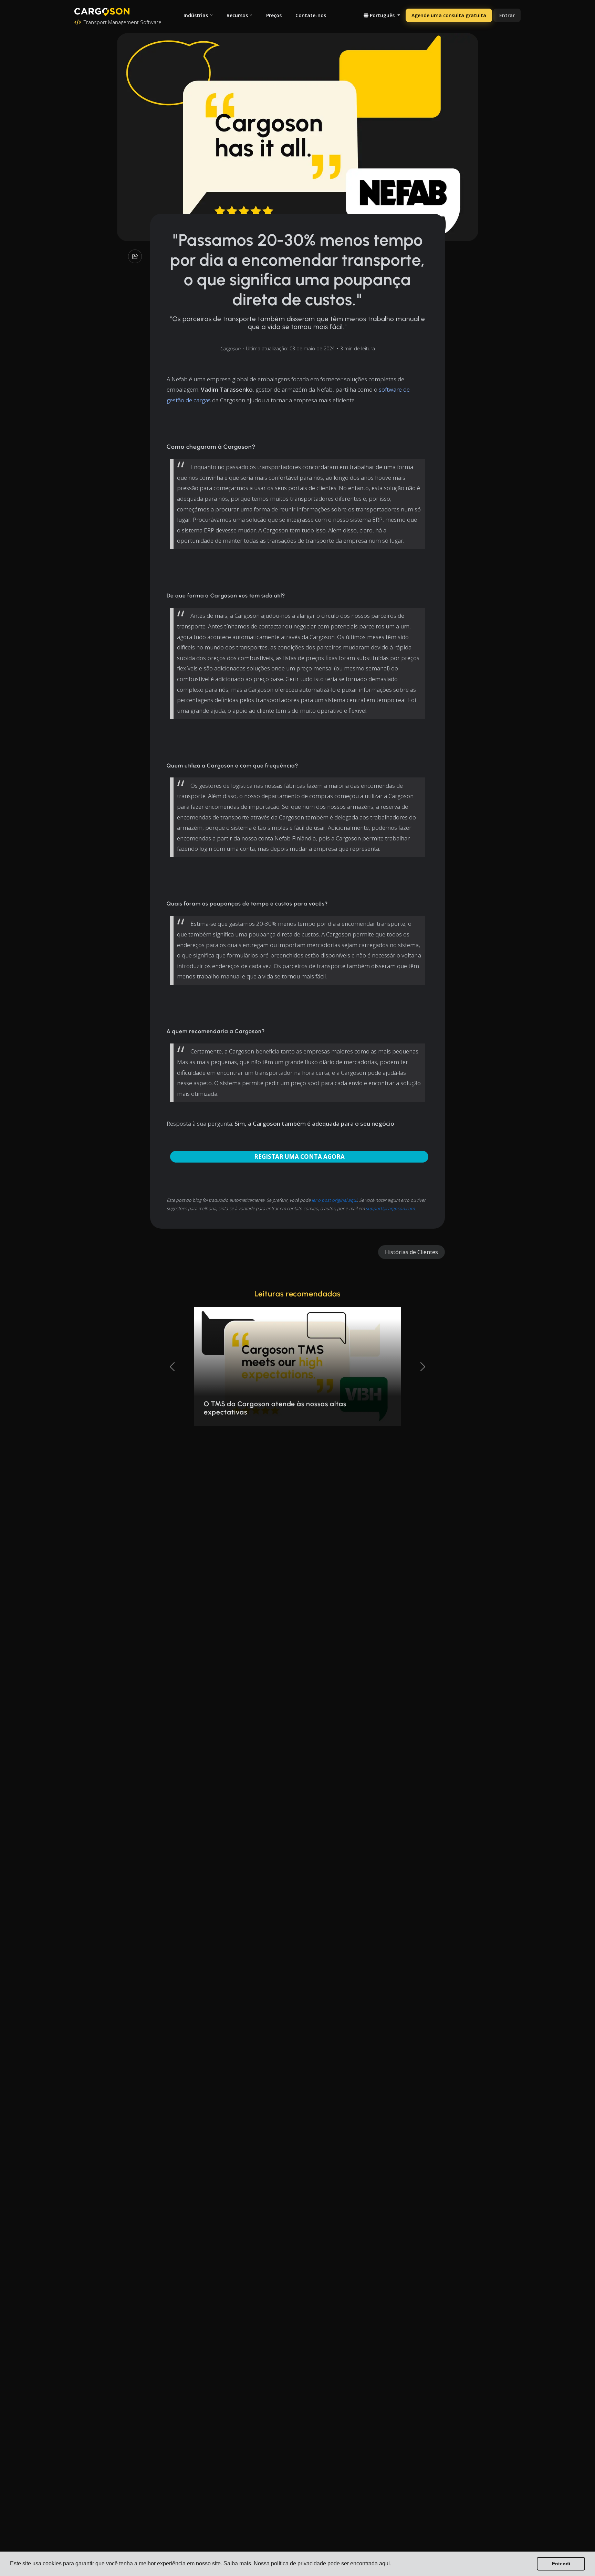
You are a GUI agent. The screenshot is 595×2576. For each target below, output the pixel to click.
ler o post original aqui (334, 1200)
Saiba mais (237, 2563)
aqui (384, 2563)
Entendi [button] (561, 2564)
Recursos (237, 15)
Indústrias (196, 15)
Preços (274, 15)
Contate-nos (311, 15)
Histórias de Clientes (411, 1252)
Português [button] (382, 15)
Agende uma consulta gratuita (449, 15)
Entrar (507, 15)
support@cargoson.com (390, 1208)
